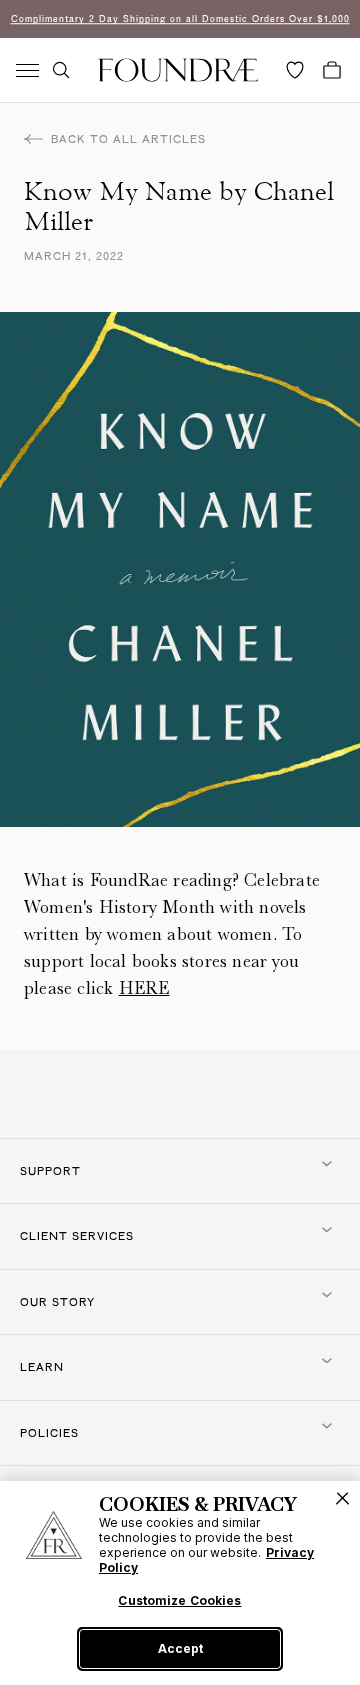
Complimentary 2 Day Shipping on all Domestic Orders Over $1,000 (180, 18)
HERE (144, 988)
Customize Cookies (179, 1601)
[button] (61, 70)
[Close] (342, 1498)
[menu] (27, 70)
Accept (180, 1648)
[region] (180, 1583)
